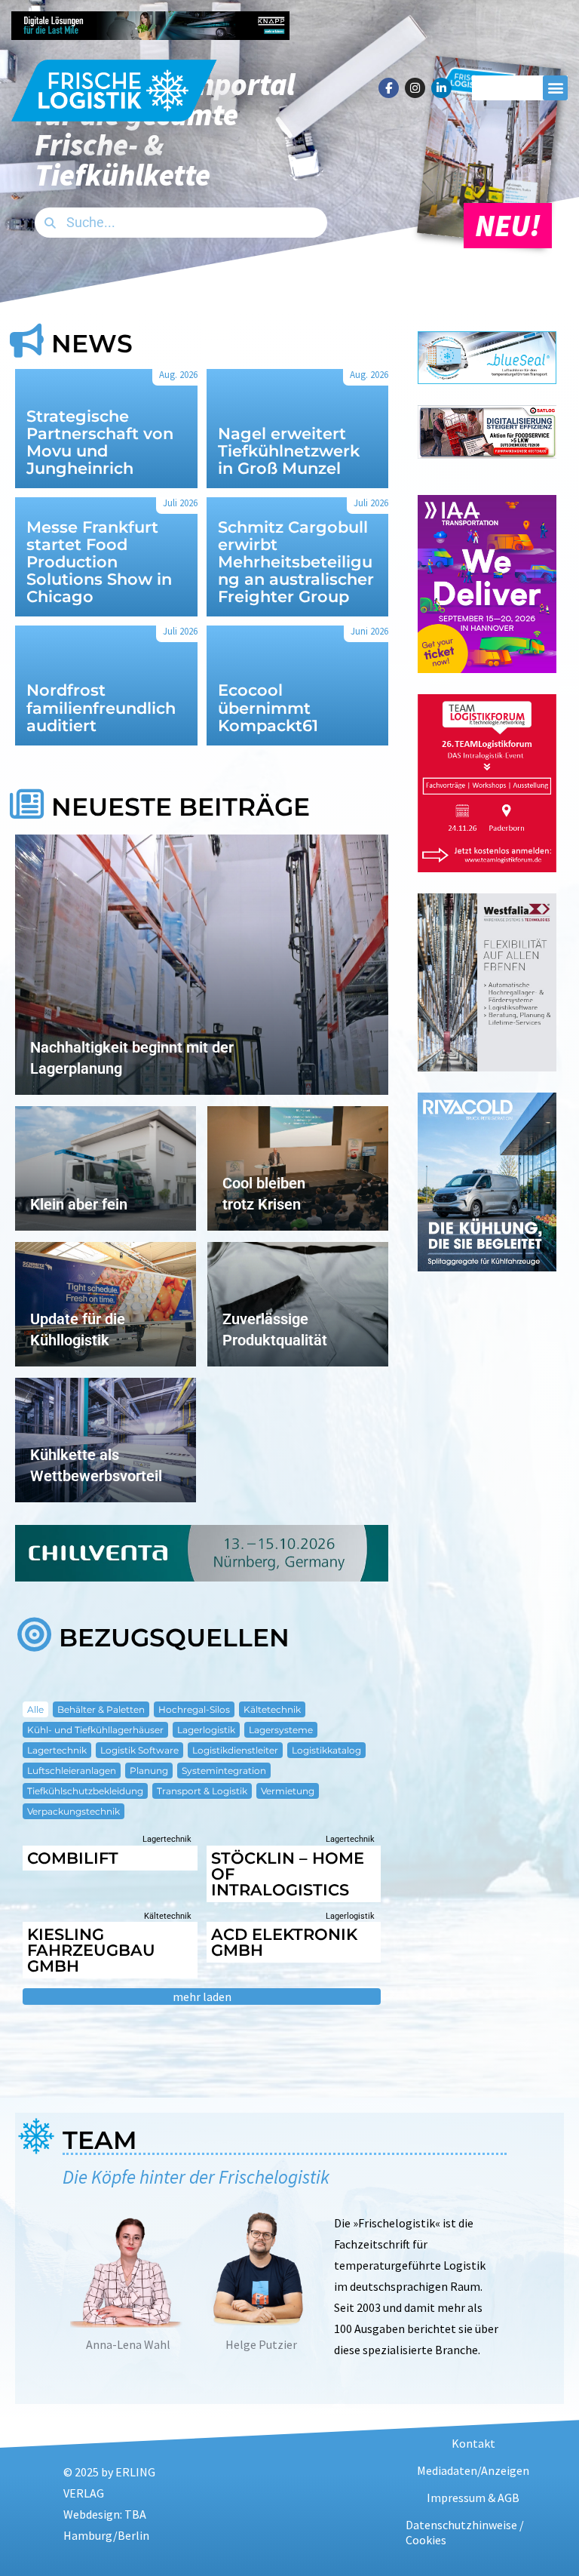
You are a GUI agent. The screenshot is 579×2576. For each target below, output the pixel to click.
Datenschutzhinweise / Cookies (465, 2532)
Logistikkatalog (326, 1750)
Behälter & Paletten (101, 1709)
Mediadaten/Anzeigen (473, 2470)
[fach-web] (487, 379)
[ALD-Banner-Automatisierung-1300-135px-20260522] (429, 35)
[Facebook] (389, 88)
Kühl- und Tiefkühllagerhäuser (95, 1730)
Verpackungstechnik (74, 1811)
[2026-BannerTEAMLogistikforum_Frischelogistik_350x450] (487, 867)
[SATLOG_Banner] (487, 454)
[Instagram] (415, 88)
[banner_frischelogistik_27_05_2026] (487, 1266)
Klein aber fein (79, 1204)
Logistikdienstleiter (235, 1750)
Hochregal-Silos (194, 1709)
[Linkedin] (441, 88)
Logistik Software (139, 1750)
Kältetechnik (272, 1709)
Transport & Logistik (202, 1791)
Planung (149, 1771)
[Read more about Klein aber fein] (106, 1168)
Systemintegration (224, 1771)
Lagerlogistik (206, 1730)
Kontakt (473, 2443)
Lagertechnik (57, 1750)
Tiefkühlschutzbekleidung (85, 1791)
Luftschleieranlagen (72, 1771)
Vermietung (288, 1791)
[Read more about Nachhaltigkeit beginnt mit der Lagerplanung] (202, 965)
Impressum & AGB (473, 2498)
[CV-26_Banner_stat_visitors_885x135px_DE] (202, 1577)
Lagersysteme (281, 1730)
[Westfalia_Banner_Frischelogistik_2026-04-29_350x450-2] (487, 1067)
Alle (35, 1709)
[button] (555, 88)
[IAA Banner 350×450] (487, 668)
